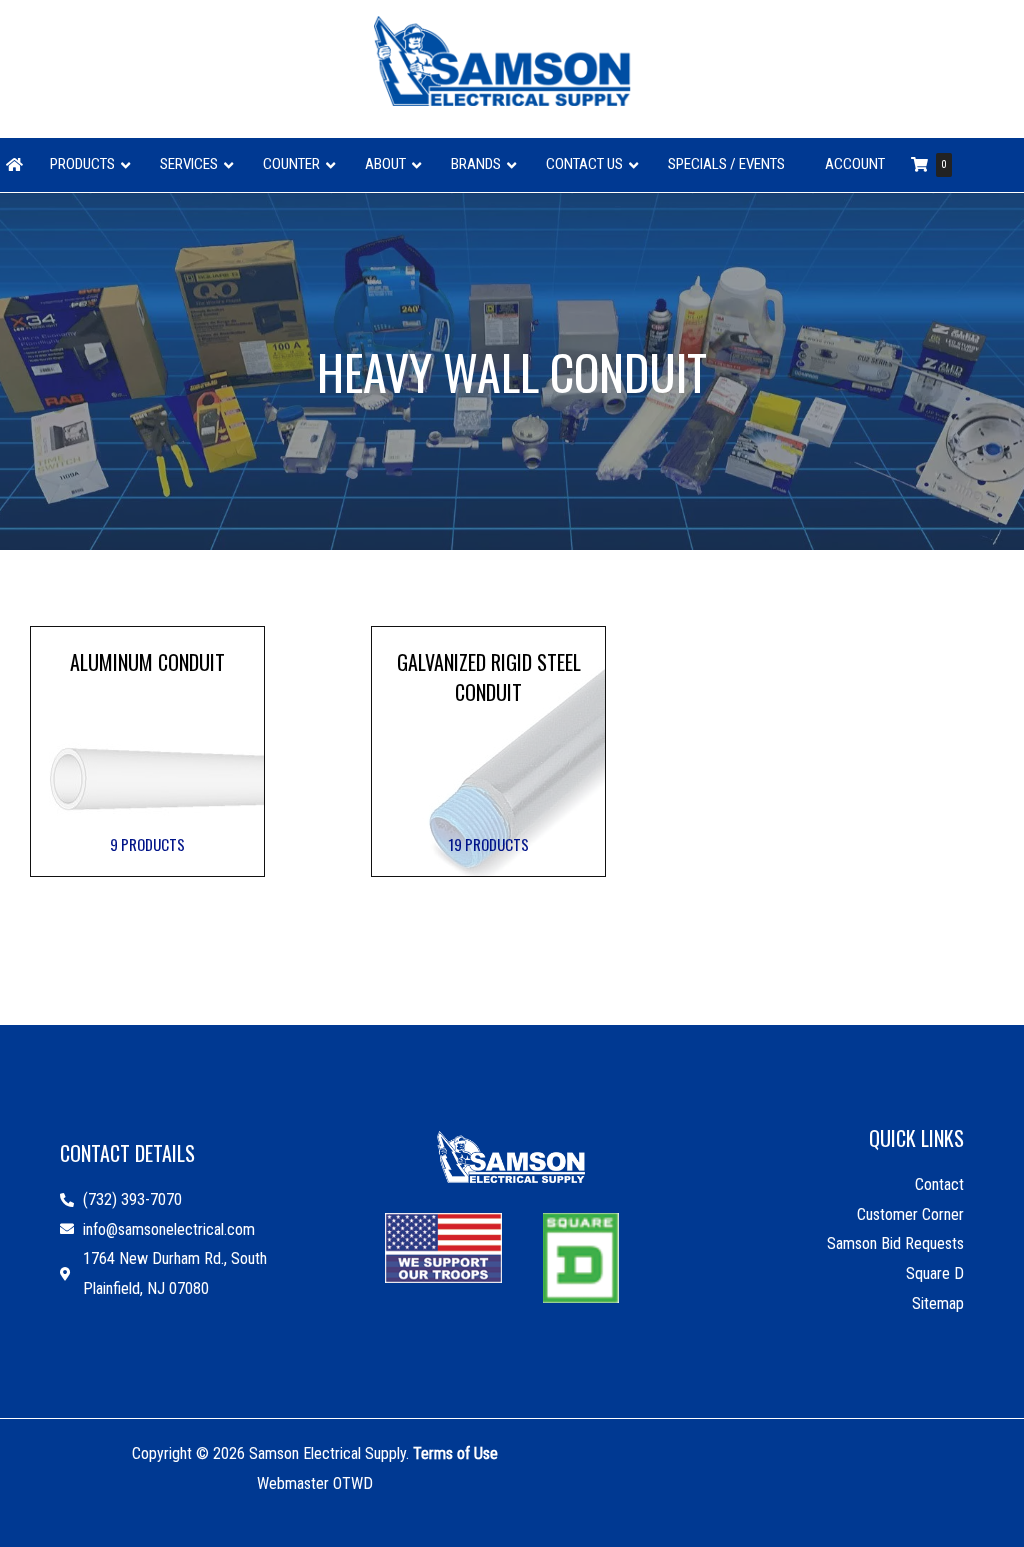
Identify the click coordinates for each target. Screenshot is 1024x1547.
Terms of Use (455, 1453)
